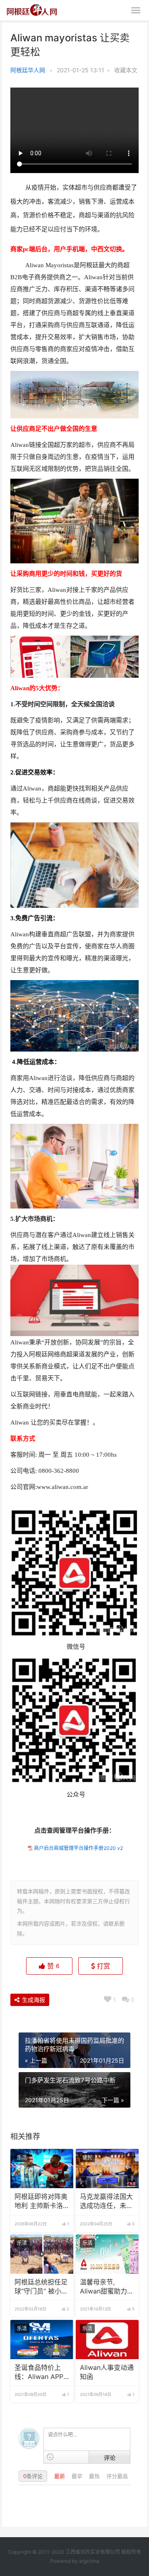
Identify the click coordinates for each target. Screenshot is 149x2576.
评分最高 (117, 2476)
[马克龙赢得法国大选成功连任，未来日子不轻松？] (107, 2169)
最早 (78, 2476)
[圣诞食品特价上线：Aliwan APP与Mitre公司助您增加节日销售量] (42, 2340)
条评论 (33, 2476)
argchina (89, 2561)
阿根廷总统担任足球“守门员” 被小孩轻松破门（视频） (41, 2287)
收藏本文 (126, 70)
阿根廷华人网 (28, 70)
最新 (60, 2476)
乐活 (22, 2157)
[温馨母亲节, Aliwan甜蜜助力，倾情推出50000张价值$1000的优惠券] (107, 2254)
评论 (110, 2457)
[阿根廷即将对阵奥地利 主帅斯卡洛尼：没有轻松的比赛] (42, 2169)
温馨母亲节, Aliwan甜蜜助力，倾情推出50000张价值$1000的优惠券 (107, 2287)
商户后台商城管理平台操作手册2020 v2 (78, 1848)
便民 (87, 2157)
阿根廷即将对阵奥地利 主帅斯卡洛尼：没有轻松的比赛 (41, 2202)
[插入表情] (50, 2457)
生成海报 (33, 2000)
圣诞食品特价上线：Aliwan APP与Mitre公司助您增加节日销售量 (39, 2373)
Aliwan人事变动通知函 (107, 2372)
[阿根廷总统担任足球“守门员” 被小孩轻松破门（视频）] (42, 2254)
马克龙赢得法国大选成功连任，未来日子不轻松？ (106, 2202)
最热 (95, 2476)
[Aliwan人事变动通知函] (107, 2340)
